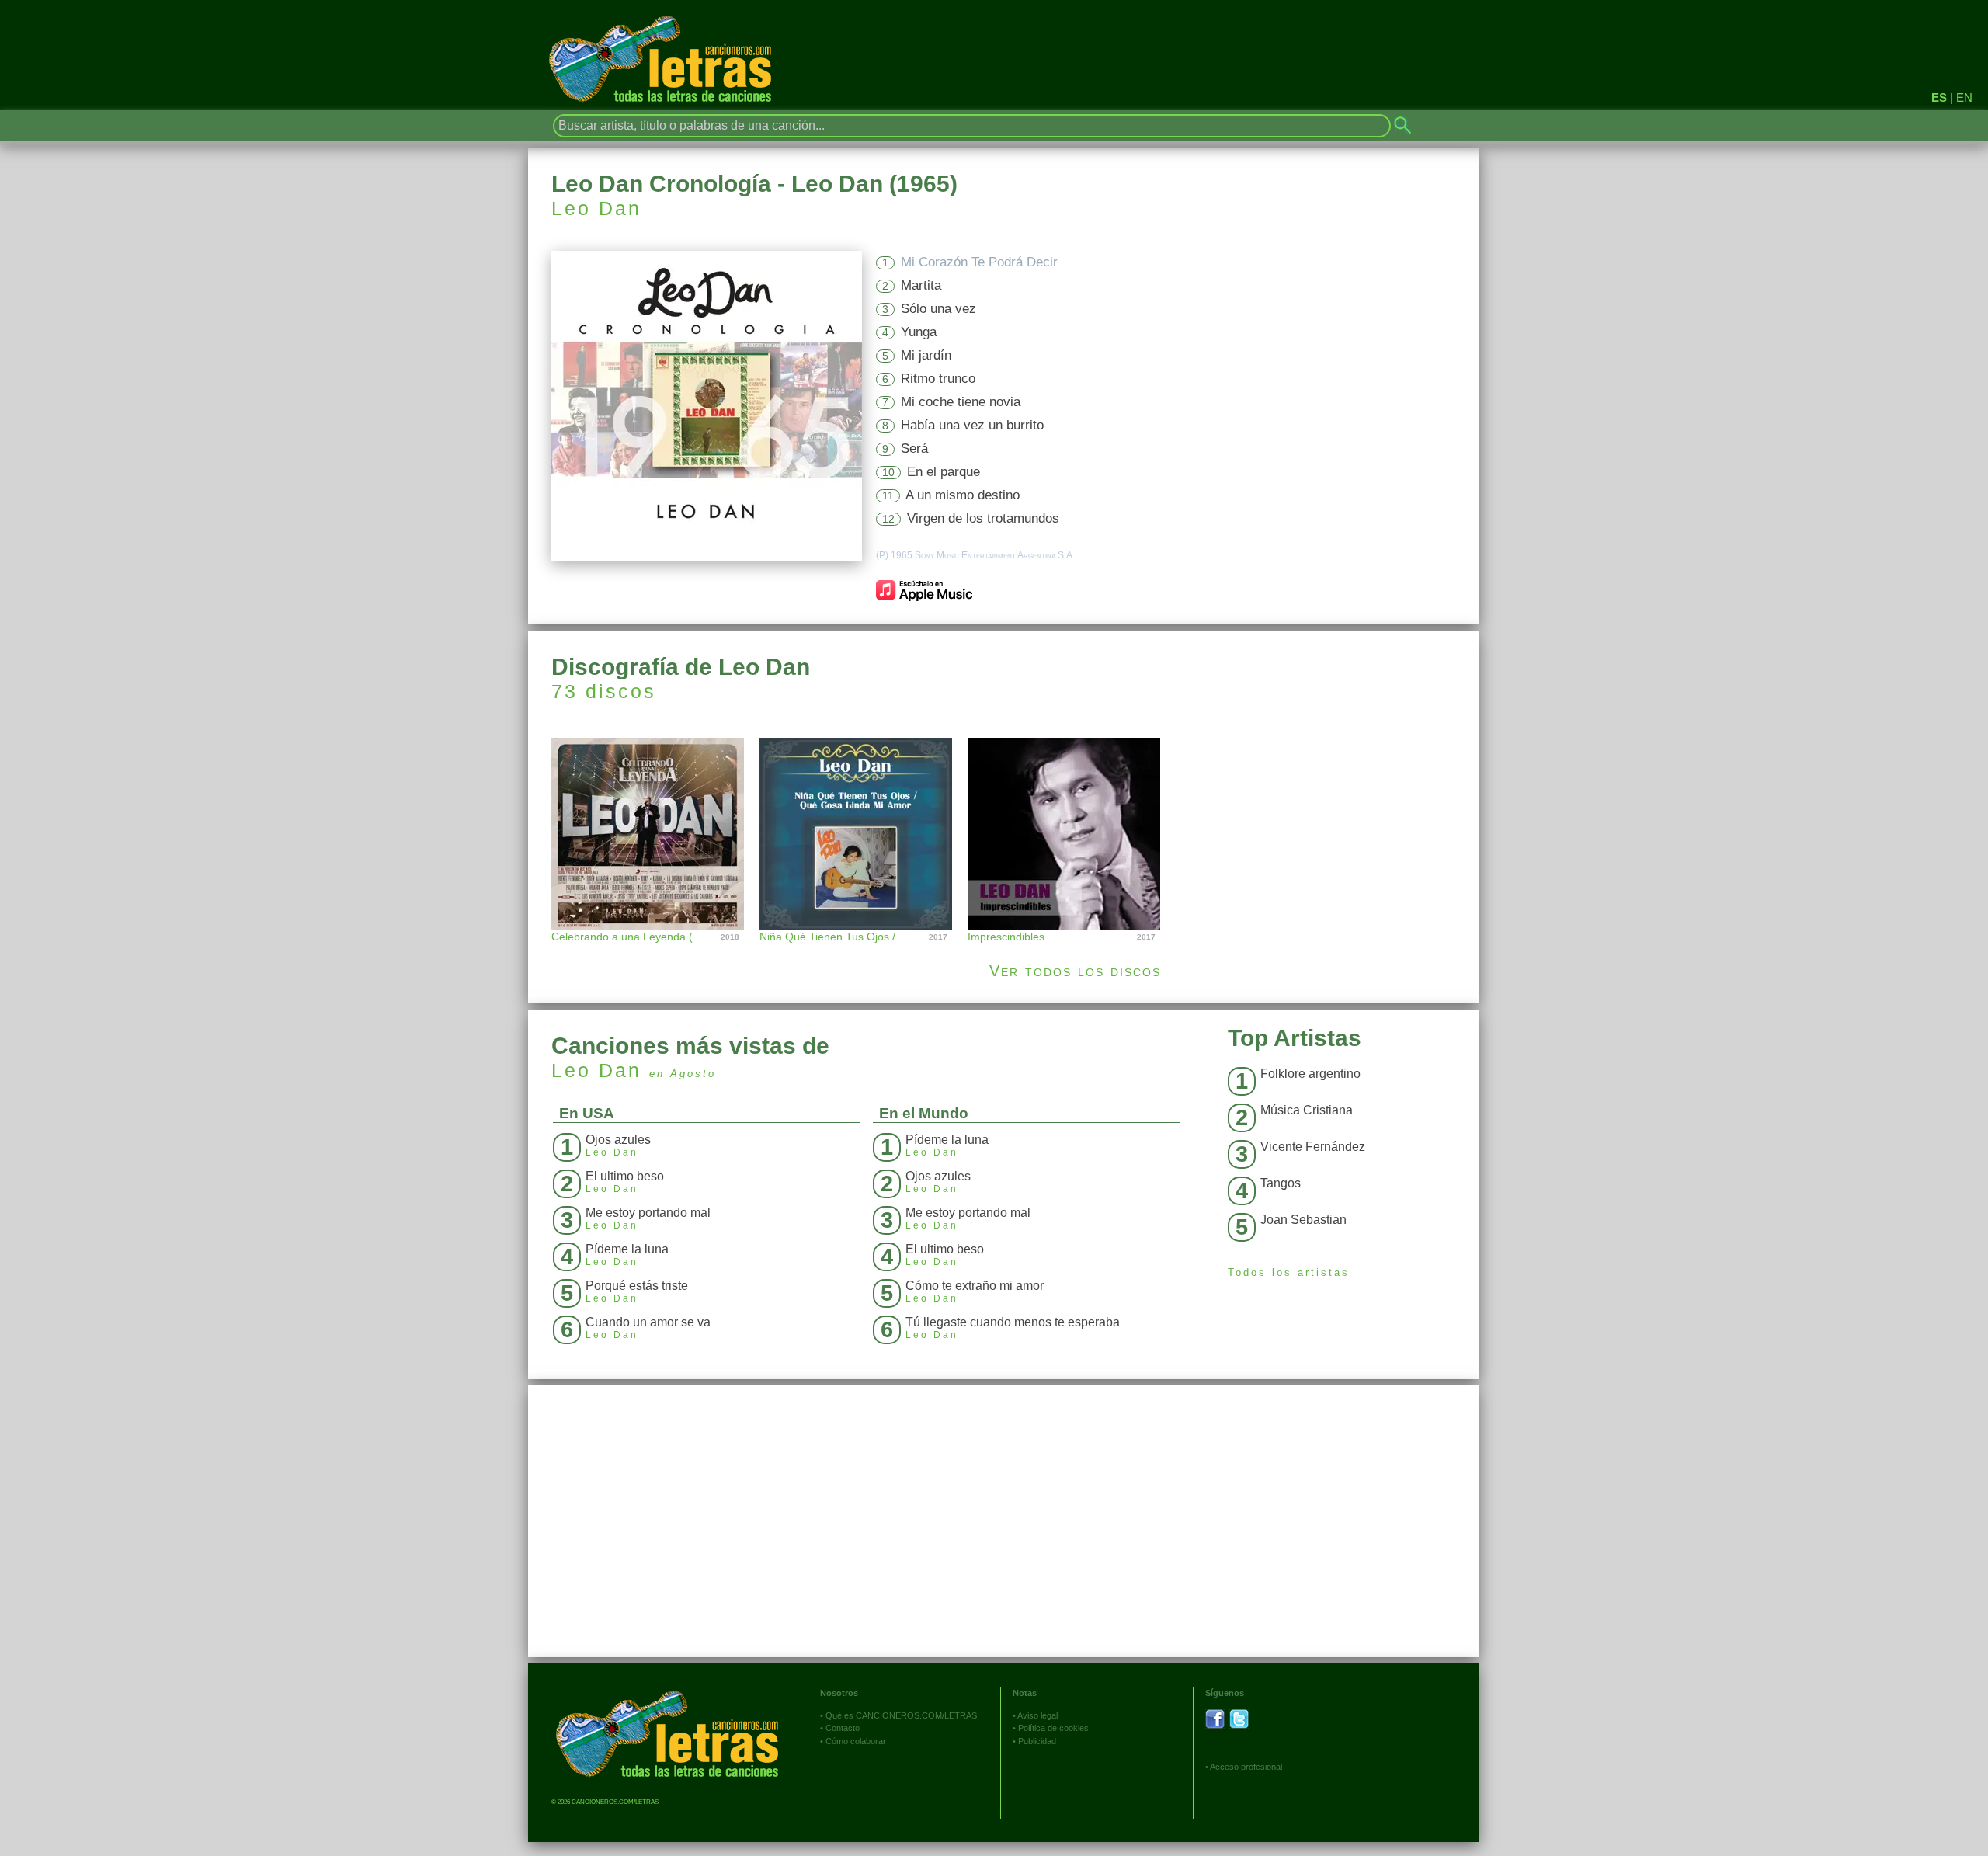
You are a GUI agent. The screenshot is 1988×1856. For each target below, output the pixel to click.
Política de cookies (1053, 1728)
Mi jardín (926, 355)
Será (914, 448)
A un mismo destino (963, 495)
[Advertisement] (1342, 755)
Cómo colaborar (856, 1741)
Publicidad (1037, 1741)
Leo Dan (596, 208)
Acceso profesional (1246, 1767)
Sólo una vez (938, 309)
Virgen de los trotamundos (983, 518)
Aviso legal (1037, 1715)
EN (1964, 97)
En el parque (944, 472)
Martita (921, 285)
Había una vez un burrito (972, 425)
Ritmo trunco (938, 379)
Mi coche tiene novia (961, 402)
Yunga (919, 332)
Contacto (843, 1728)
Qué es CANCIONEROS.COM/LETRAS (901, 1715)
